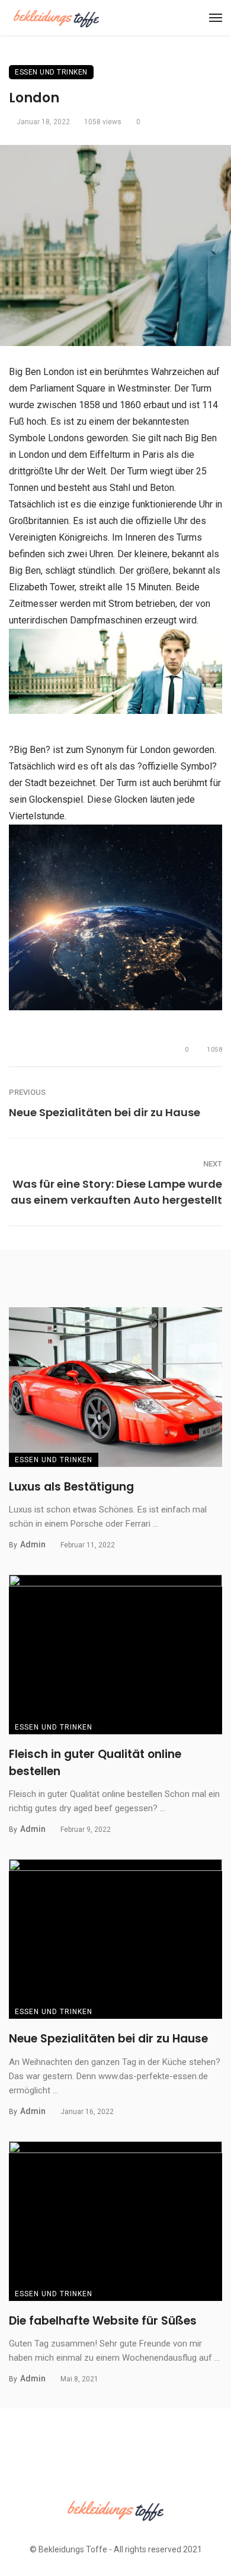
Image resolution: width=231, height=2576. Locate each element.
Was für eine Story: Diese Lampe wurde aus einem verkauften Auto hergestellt (116, 1192)
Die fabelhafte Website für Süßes (103, 2321)
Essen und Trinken (51, 72)
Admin (33, 1544)
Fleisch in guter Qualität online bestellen (95, 1763)
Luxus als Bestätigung (71, 1487)
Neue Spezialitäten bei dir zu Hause (105, 1112)
